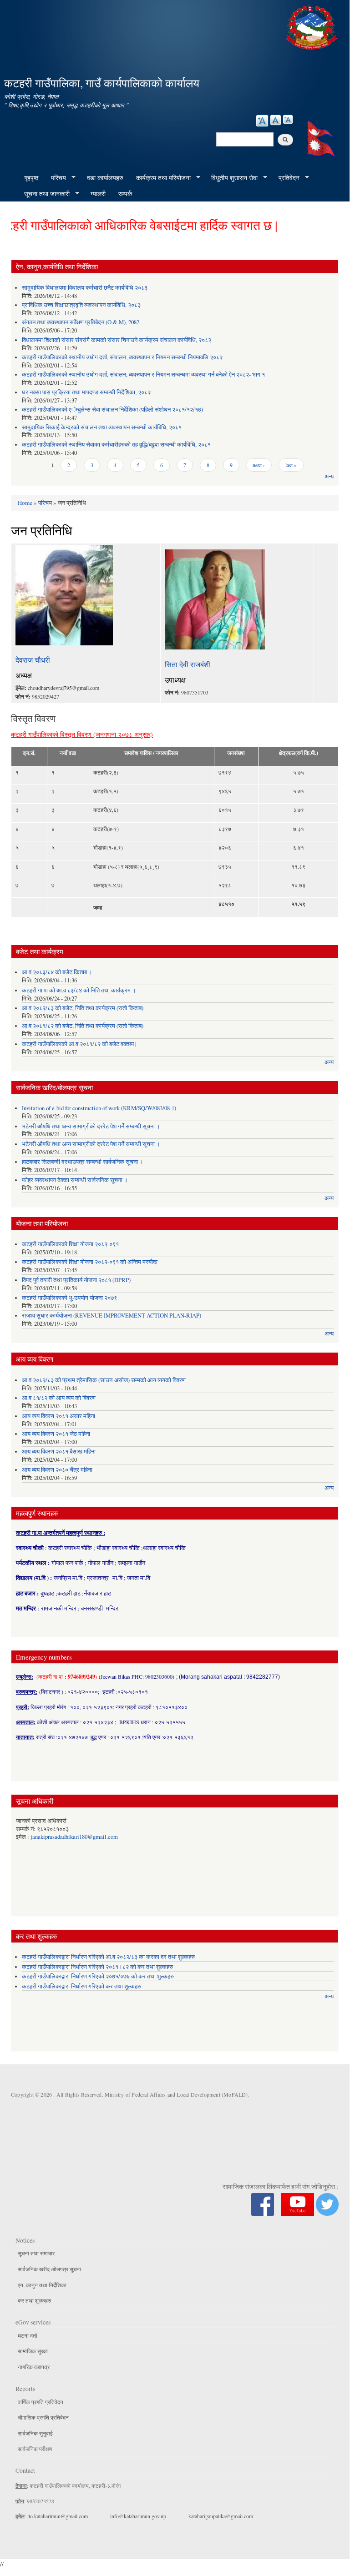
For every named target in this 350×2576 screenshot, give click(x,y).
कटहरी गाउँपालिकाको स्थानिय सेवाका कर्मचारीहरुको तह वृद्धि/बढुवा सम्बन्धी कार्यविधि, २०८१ (116, 445)
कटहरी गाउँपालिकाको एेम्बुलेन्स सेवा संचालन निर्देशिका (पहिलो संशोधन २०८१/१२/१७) (112, 410)
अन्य (329, 476)
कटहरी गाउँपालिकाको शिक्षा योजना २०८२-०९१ (70, 1244)
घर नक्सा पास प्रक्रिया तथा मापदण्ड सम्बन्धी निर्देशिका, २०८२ (86, 392)
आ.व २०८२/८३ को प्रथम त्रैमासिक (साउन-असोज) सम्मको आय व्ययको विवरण (104, 1380)
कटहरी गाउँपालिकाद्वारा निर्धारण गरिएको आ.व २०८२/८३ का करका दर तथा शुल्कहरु (108, 1957)
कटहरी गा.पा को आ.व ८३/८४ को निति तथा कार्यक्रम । (79, 990)
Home (25, 503)
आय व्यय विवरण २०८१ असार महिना (58, 1416)
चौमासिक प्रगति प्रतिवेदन (43, 2417)
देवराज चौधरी (33, 660)
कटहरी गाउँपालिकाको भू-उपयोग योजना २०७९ (69, 1298)
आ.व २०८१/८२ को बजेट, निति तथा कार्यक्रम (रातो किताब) (83, 1026)
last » (291, 465)
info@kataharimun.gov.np (138, 2516)
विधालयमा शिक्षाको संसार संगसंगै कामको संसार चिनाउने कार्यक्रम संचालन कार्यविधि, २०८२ (117, 340)
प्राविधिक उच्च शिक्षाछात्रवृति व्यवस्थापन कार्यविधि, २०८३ (81, 305)
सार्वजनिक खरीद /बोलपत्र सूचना (49, 2269)
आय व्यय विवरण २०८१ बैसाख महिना (59, 1452)
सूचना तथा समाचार (36, 2253)
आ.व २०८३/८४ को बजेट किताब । (57, 972)
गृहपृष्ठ (31, 178)
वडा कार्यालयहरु (105, 178)
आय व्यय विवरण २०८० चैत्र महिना (57, 1470)
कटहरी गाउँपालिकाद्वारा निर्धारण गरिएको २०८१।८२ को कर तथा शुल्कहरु (97, 1967)
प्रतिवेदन (286, 178)
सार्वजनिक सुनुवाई (35, 2433)
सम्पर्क (125, 194)
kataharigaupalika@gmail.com (221, 2516)
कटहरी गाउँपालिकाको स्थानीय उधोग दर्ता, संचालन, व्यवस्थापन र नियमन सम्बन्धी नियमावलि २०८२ (122, 357)
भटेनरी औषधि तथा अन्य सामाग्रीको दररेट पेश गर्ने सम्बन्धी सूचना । (91, 1126)
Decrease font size (288, 119)
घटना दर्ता (28, 2335)
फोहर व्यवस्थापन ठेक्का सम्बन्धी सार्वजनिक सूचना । (75, 1180)
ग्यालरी (98, 194)
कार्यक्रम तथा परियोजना (160, 178)
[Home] (313, 26)
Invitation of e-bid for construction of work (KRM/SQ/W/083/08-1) (99, 1108)
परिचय (55, 178)
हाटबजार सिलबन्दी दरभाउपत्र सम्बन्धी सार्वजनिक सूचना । (83, 1162)
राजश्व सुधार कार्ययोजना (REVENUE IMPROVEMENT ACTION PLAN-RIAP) (112, 1316)
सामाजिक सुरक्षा (33, 2351)
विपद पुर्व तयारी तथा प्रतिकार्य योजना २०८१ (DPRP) (76, 1280)
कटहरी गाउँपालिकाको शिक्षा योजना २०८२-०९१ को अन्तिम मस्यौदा (90, 1262)
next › (259, 465)
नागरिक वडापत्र (34, 2367)
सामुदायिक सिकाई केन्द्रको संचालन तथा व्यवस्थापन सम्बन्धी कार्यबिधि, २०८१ (102, 427)
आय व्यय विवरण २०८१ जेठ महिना (56, 1434)
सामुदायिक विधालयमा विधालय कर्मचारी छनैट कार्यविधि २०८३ (85, 288)
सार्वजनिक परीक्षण (35, 2449)
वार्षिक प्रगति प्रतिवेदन (41, 2402)
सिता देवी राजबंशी (188, 664)
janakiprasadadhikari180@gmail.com (74, 1837)
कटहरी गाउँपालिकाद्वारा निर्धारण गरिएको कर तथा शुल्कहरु (81, 1986)
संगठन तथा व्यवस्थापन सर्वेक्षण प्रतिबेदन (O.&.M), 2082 (81, 322)
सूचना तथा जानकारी (44, 194)
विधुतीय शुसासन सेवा (231, 178)
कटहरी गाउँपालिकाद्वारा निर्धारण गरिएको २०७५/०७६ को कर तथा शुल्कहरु (98, 1976)
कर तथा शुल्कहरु (34, 2300)
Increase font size (262, 121)
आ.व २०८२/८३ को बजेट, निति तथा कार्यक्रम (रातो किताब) (83, 1008)
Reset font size (276, 120)
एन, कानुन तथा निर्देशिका (42, 2285)
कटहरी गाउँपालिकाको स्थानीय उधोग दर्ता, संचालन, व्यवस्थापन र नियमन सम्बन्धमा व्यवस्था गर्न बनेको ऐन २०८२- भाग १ (143, 375)
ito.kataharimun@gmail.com (58, 2516)
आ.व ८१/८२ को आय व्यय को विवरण (59, 1398)
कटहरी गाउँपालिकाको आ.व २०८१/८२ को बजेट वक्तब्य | (79, 1044)
